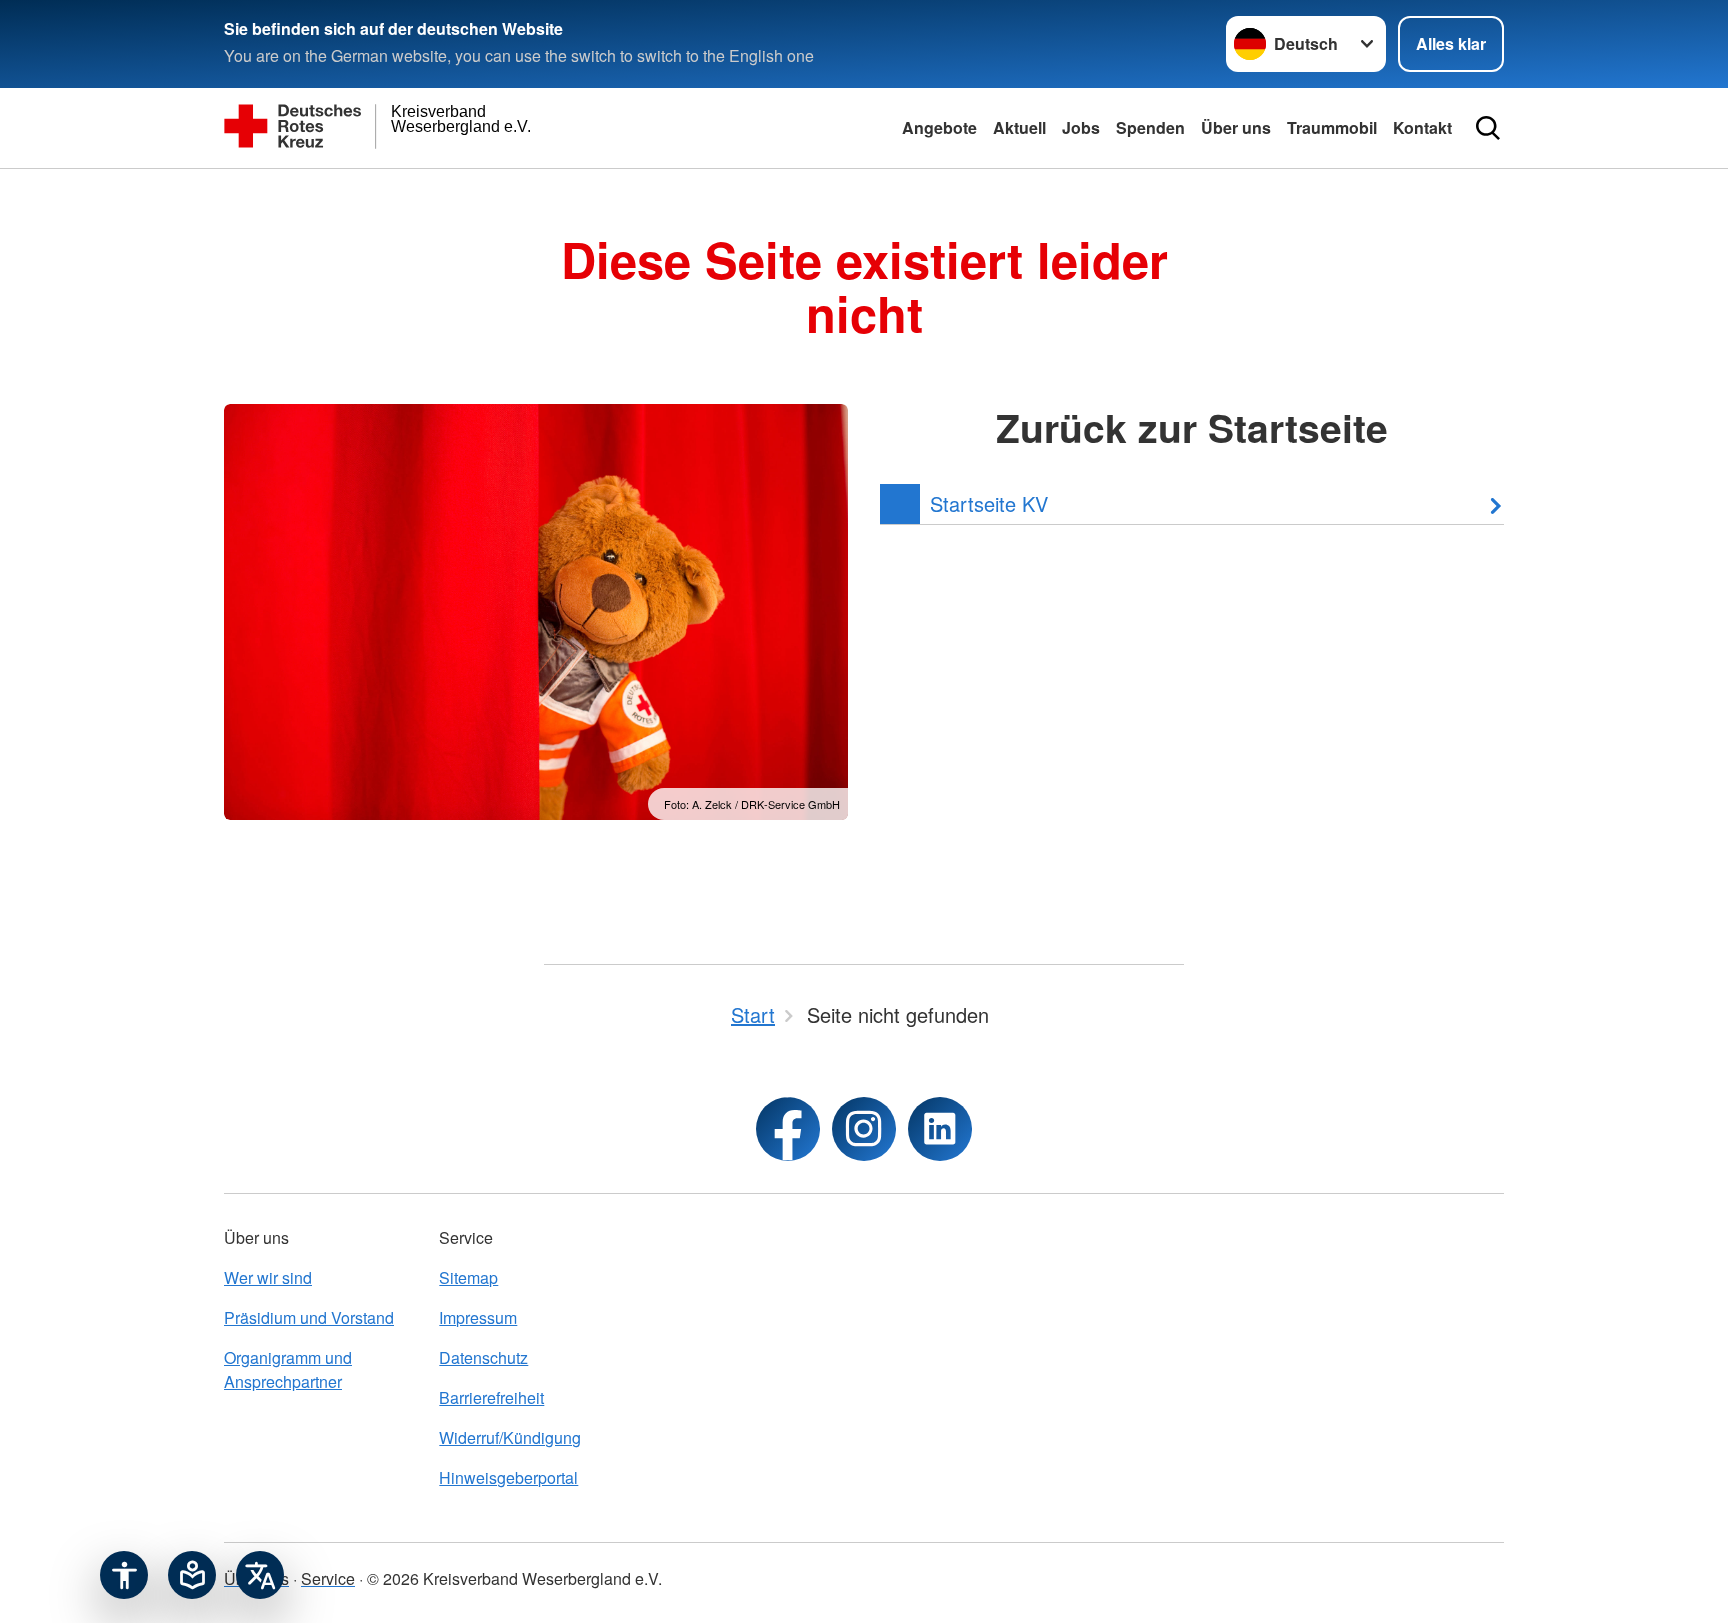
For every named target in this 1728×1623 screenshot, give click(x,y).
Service (328, 1578)
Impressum (478, 1317)
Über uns (1236, 127)
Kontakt (1422, 127)
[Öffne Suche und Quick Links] (1488, 128)
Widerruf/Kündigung (510, 1437)
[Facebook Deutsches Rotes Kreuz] (788, 1129)
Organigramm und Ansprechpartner (288, 1369)
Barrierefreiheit (491, 1397)
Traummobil (1332, 127)
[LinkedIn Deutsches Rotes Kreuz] (940, 1129)
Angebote (939, 127)
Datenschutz (483, 1357)
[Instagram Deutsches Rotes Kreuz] (864, 1129)
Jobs (1081, 127)
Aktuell (1019, 127)
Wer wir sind (268, 1277)
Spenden (1150, 127)
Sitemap (468, 1277)
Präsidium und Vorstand (309, 1317)
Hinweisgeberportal (508, 1477)
